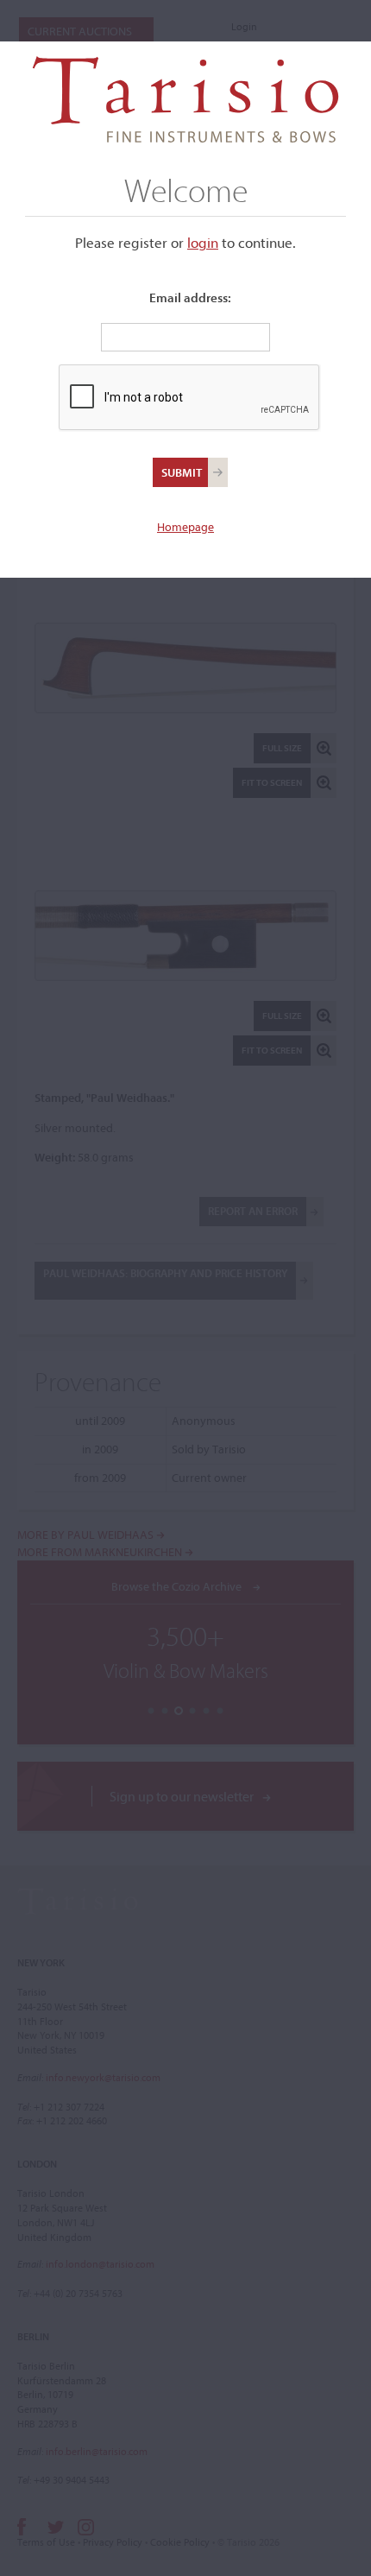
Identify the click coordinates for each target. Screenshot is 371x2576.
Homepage (185, 527)
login (203, 242)
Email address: (190, 297)
